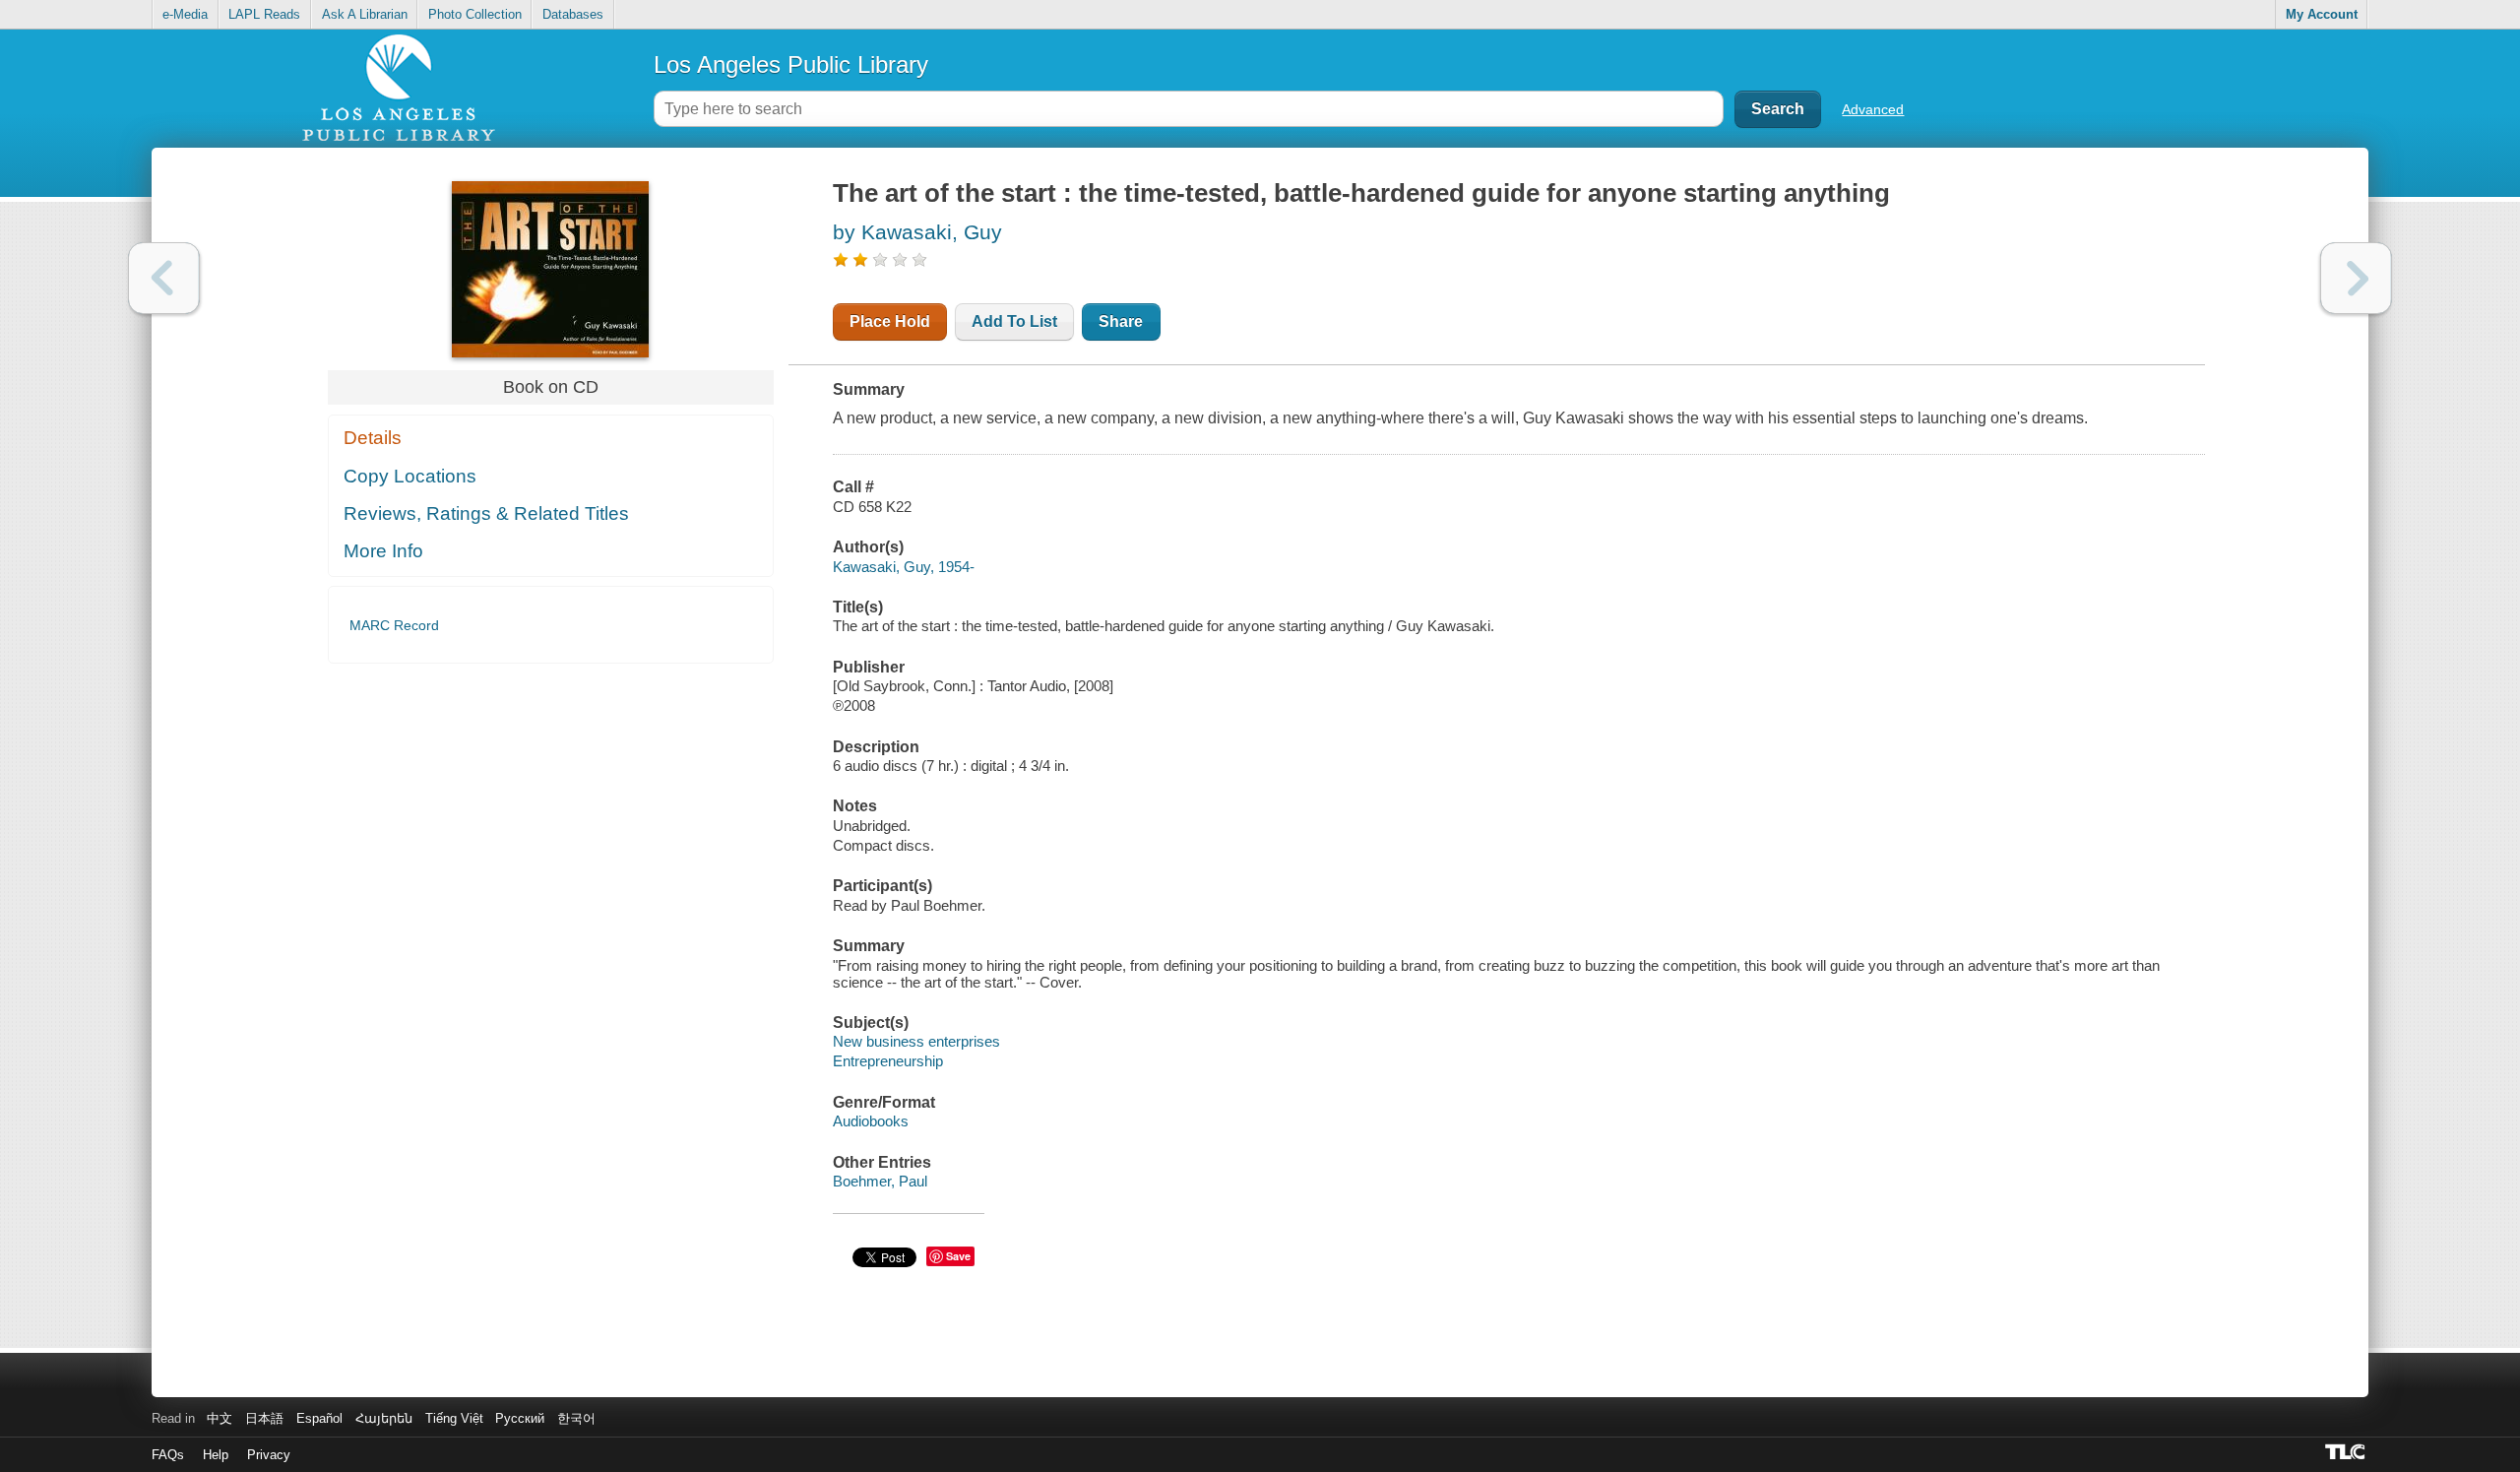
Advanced (1873, 109)
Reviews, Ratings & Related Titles (486, 513)
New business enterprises (916, 1041)
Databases (573, 14)
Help (216, 1455)
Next (2356, 278)
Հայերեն (384, 1418)
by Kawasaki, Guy (917, 232)
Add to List (1014, 321)
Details (373, 438)
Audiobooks (871, 1121)
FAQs (168, 1455)
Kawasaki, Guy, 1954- (904, 567)
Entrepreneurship (888, 1061)
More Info (383, 551)
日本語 (264, 1418)
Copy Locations (410, 476)
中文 (220, 1418)
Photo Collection (475, 14)
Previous (164, 278)
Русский (520, 1418)
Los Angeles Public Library (791, 64)
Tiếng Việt (454, 1418)
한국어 (576, 1418)
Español (319, 1418)
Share (1121, 321)
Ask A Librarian (365, 14)
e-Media (185, 14)
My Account (2322, 14)
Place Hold (890, 321)
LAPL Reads (264, 14)
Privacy (269, 1455)
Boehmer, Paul (880, 1181)
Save (958, 1256)
